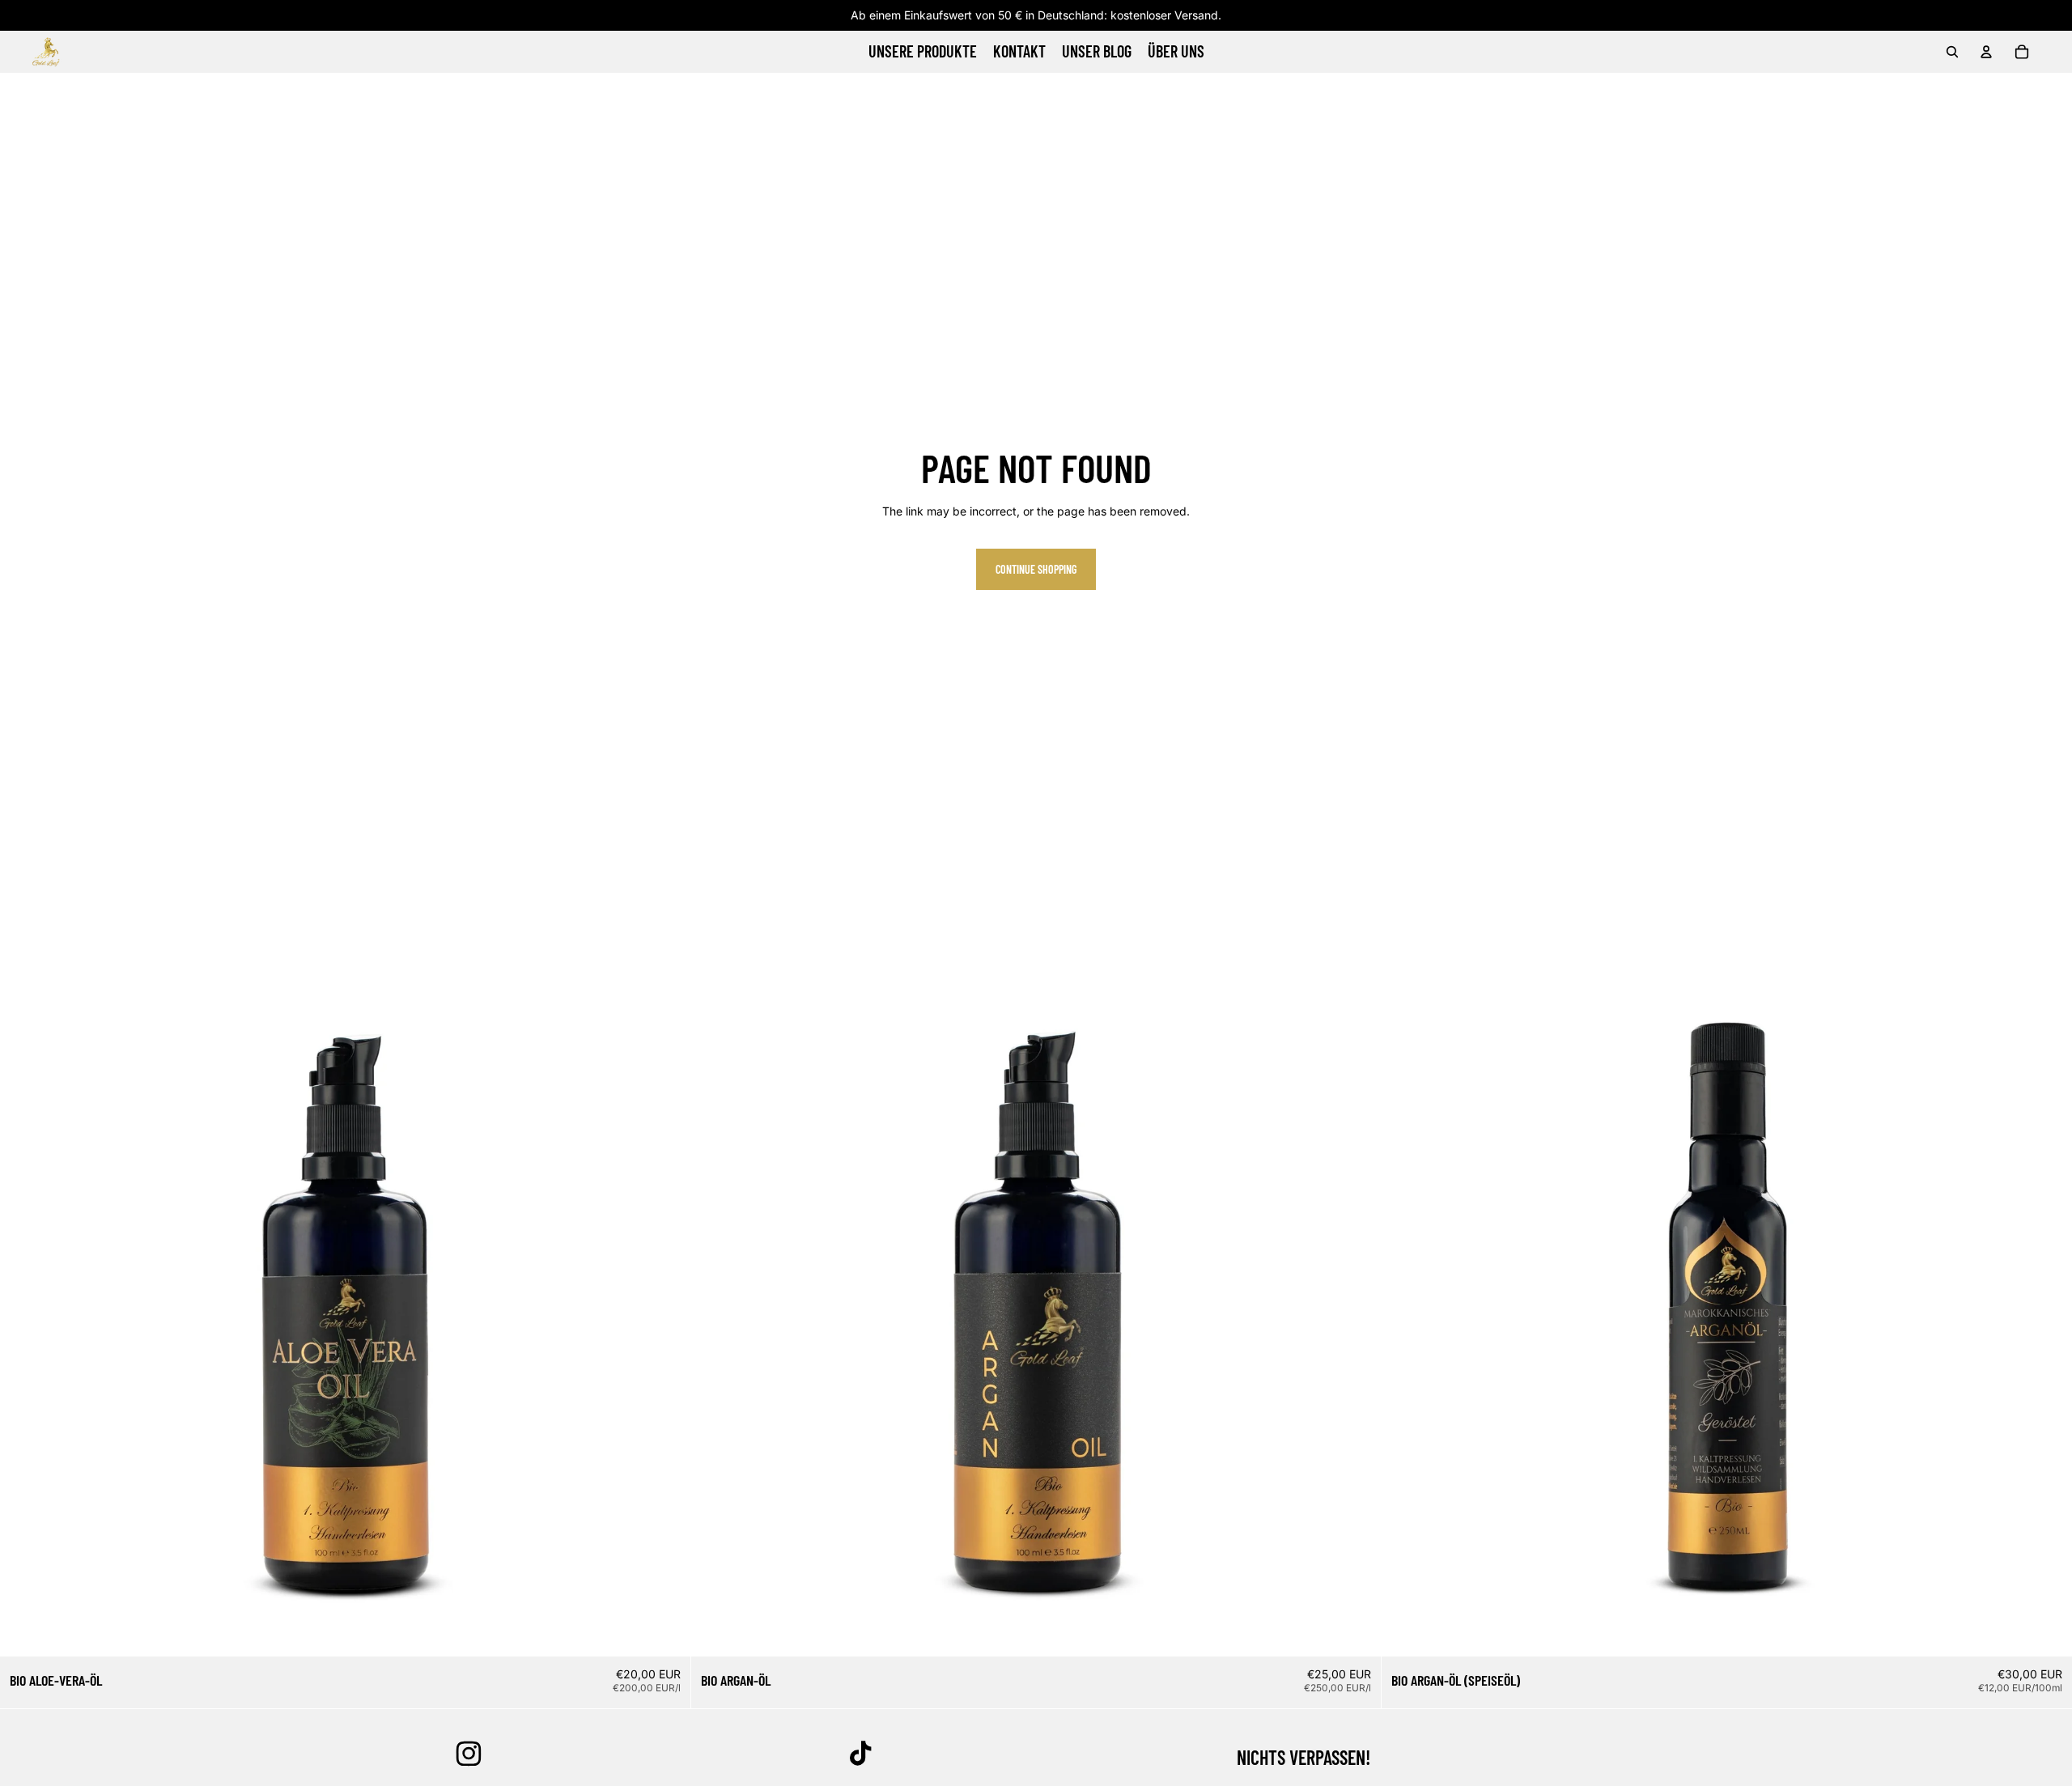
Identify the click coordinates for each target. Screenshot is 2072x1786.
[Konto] (1986, 52)
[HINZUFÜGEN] (665, 1631)
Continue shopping (1036, 569)
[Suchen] (1952, 52)
